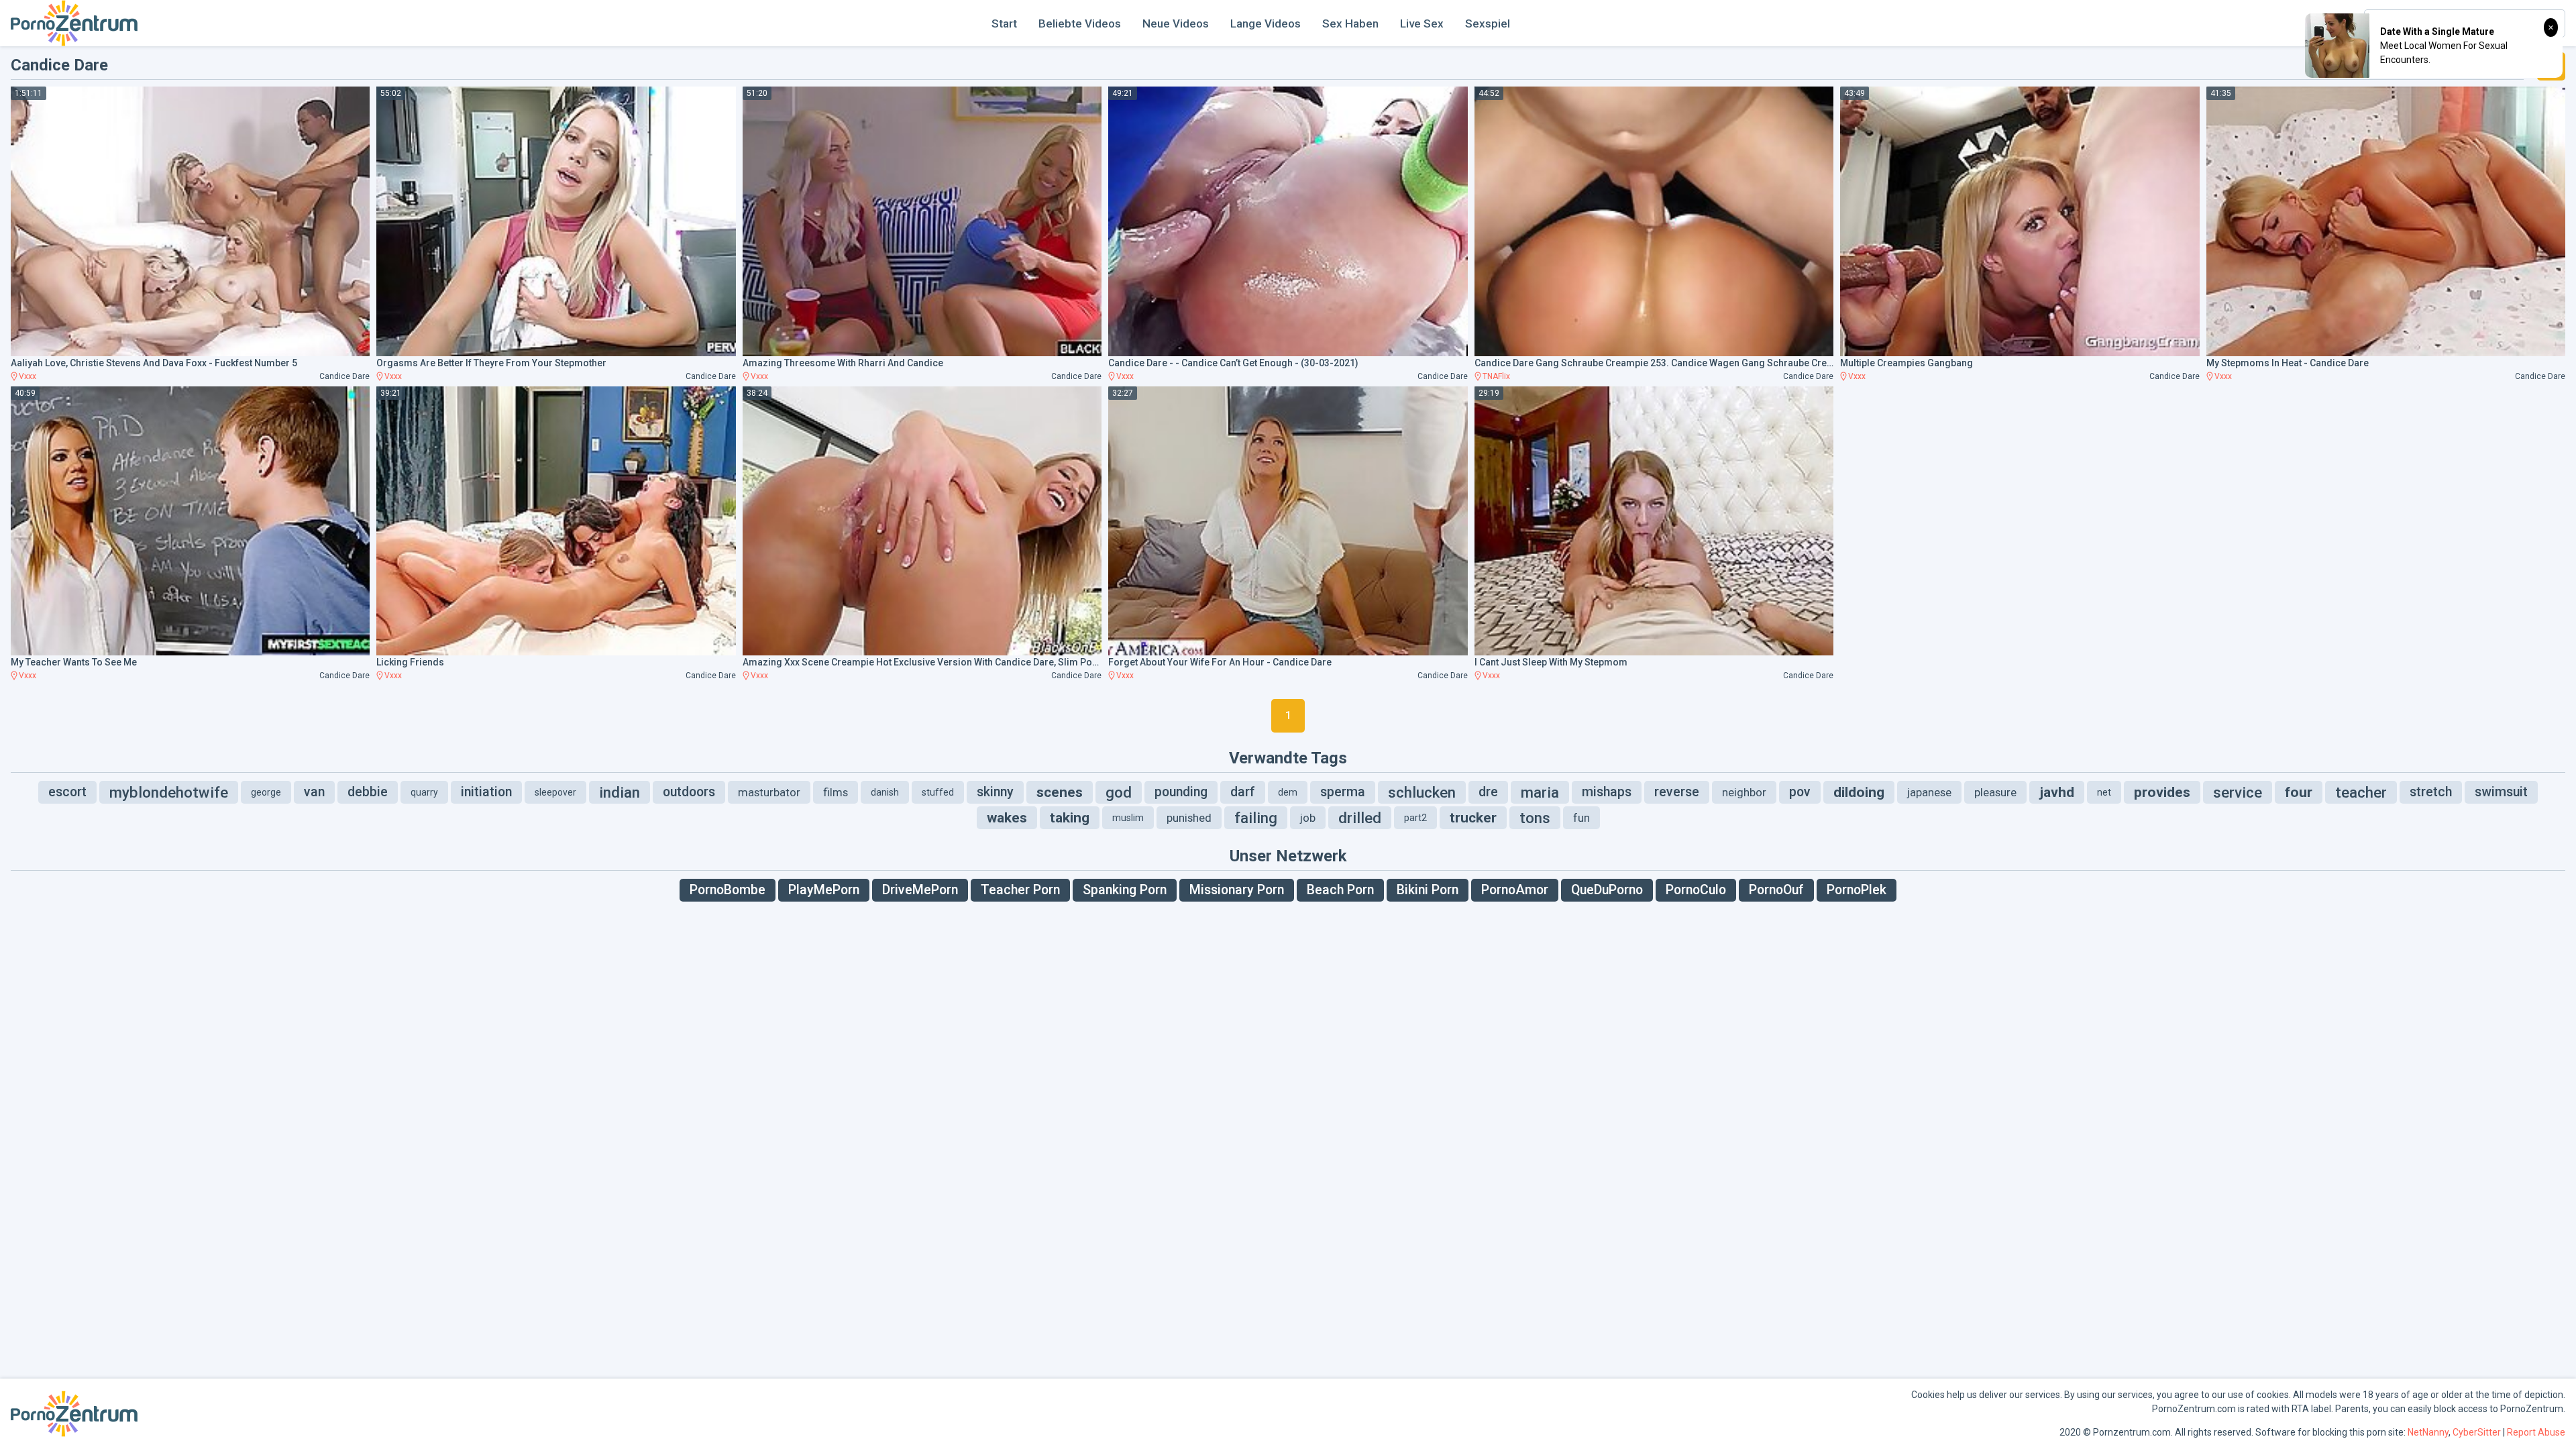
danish (885, 792)
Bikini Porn (1428, 890)
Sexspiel (1488, 23)
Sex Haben (1350, 23)
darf (1243, 792)
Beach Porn (1340, 890)
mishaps (1607, 792)
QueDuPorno (1607, 890)
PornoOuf (1776, 890)
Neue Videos (1176, 23)
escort (67, 792)
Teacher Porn (1020, 890)
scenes (1060, 792)
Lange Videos (1266, 23)
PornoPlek (1857, 890)
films (836, 792)
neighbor (1744, 792)
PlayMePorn (824, 890)
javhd (2057, 792)
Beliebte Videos (1080, 23)
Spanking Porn (1125, 890)
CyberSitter (2477, 1432)
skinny (995, 792)
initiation (486, 792)
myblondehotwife (169, 792)
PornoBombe (728, 890)
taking (1070, 818)
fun (1581, 818)
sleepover (555, 792)
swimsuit (2501, 792)
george (266, 792)
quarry (424, 792)
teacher (2361, 792)
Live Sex (1422, 23)
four (2299, 792)
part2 (1415, 818)
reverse (1677, 792)
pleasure (1995, 792)
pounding (1181, 792)
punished (1189, 818)
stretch (2431, 792)
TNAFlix (1496, 376)
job (1308, 818)
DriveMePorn (920, 890)
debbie (368, 792)
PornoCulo (1696, 890)
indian (620, 792)
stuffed (938, 792)
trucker (1473, 818)
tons (1535, 818)
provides (2162, 792)
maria (1540, 792)
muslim (1128, 818)
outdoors (689, 792)
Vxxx (28, 376)
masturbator (769, 792)
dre (1488, 792)
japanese (1929, 792)
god (1119, 792)
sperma (1343, 792)
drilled (1360, 818)
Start (1004, 23)
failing (1256, 818)
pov (1800, 792)
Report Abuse (2536, 1432)
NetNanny (2428, 1432)
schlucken (1422, 792)
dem (1288, 792)
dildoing (1859, 792)
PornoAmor (1515, 890)
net (2104, 792)
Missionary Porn (1237, 890)
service (2238, 792)
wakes (1007, 818)
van (314, 792)
